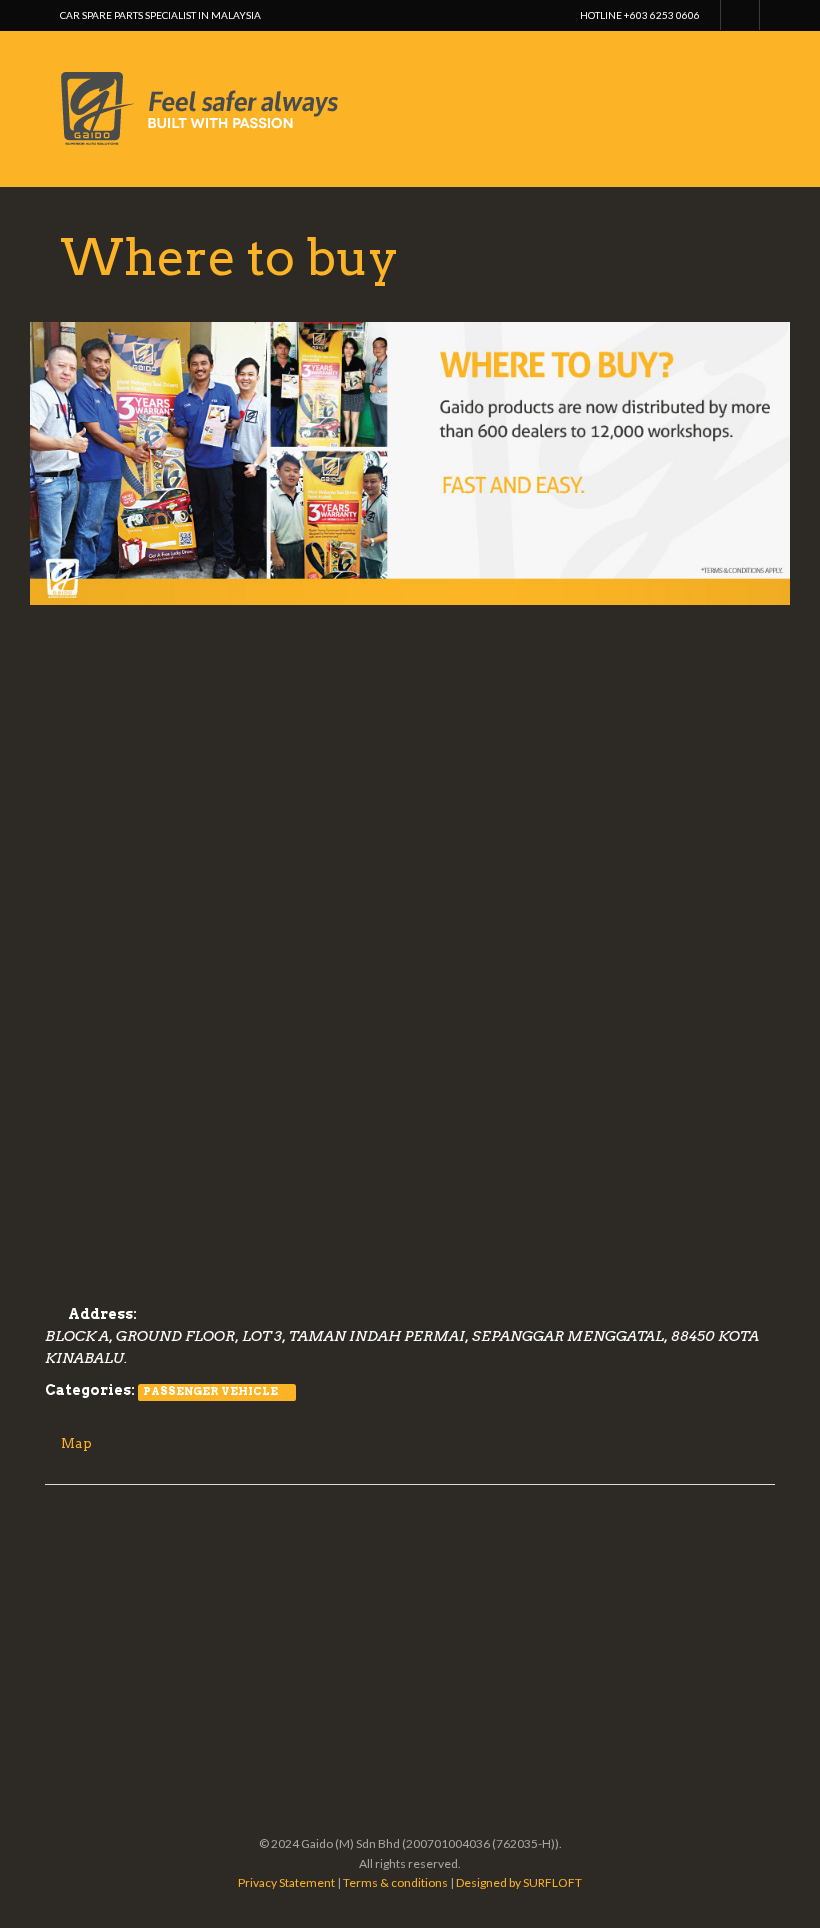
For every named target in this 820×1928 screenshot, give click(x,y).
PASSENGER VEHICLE (210, 1391)
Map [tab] (76, 1443)
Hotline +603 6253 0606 (640, 15)
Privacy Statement (286, 1882)
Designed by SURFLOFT (519, 1882)
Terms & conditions (395, 1882)
